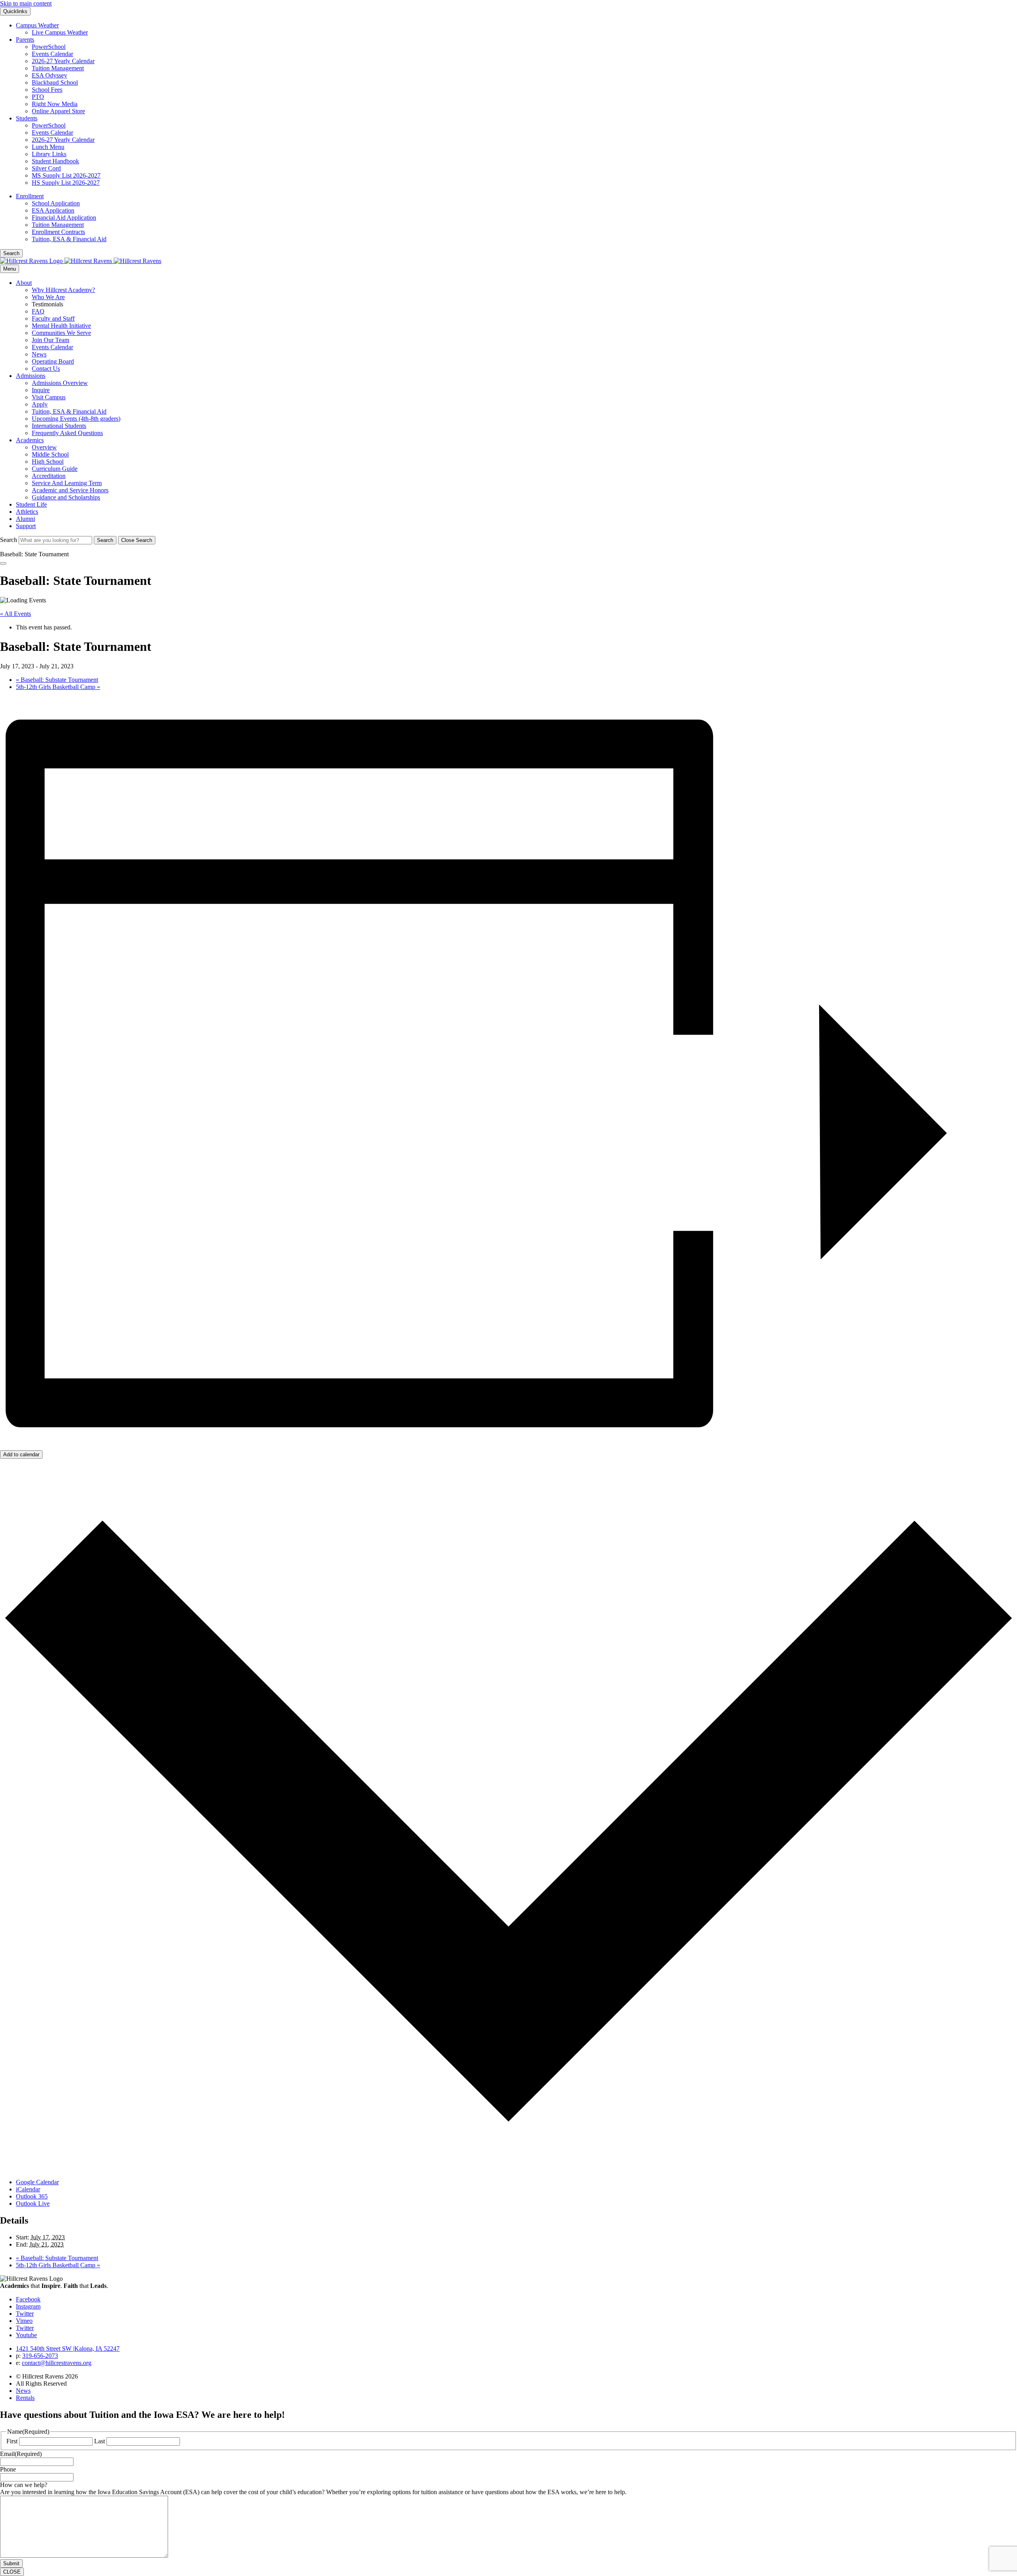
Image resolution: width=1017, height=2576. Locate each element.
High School (48, 462)
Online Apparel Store (58, 111)
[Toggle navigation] (3, 563)
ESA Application (53, 210)
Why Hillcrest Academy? (63, 290)
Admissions (31, 376)
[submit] (105, 540)
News (39, 354)
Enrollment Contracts (58, 232)
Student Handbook (55, 161)
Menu (10, 269)
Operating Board (53, 361)
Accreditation (49, 476)
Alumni (25, 519)
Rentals (25, 2398)
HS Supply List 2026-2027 (66, 183)
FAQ (38, 311)
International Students (59, 426)
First (12, 2441)
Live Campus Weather (60, 32)
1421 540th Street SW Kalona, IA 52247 (68, 2349)
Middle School (50, 454)
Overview (44, 447)
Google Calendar (37, 2182)
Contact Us (46, 369)
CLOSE (12, 2572)
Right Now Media (55, 104)
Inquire (41, 390)
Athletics (27, 512)
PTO (38, 97)
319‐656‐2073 (40, 2356)
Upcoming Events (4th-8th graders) (76, 419)
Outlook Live (33, 2203)
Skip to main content (26, 3)
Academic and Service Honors (70, 490)
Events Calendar (52, 54)
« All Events (15, 614)
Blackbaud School (55, 82)
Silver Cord (46, 168)
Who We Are (48, 297)
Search (9, 540)
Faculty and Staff (53, 318)
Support (26, 526)
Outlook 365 (32, 2196)
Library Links (49, 154)
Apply (40, 404)
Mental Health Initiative (61, 326)
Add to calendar (21, 1454)
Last (100, 2441)
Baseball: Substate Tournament (57, 680)
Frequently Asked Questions (67, 433)
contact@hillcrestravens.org (57, 2363)
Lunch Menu (48, 147)
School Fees (47, 90)
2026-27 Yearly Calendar (63, 61)
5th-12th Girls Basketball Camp (58, 687)
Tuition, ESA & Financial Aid (69, 239)
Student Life (31, 504)
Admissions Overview (60, 383)
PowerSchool (49, 47)
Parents (25, 40)
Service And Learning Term (67, 483)
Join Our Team (50, 340)
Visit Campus (49, 397)
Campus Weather (37, 25)
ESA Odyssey (49, 75)
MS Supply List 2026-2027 (66, 175)
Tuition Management (58, 68)
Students (27, 118)
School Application (56, 203)
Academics (30, 440)
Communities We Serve (61, 333)
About (24, 283)
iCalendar (28, 2189)
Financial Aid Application (64, 218)
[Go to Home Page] (81, 261)
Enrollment (30, 196)
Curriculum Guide (55, 469)
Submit (11, 2563)
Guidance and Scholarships (66, 497)
